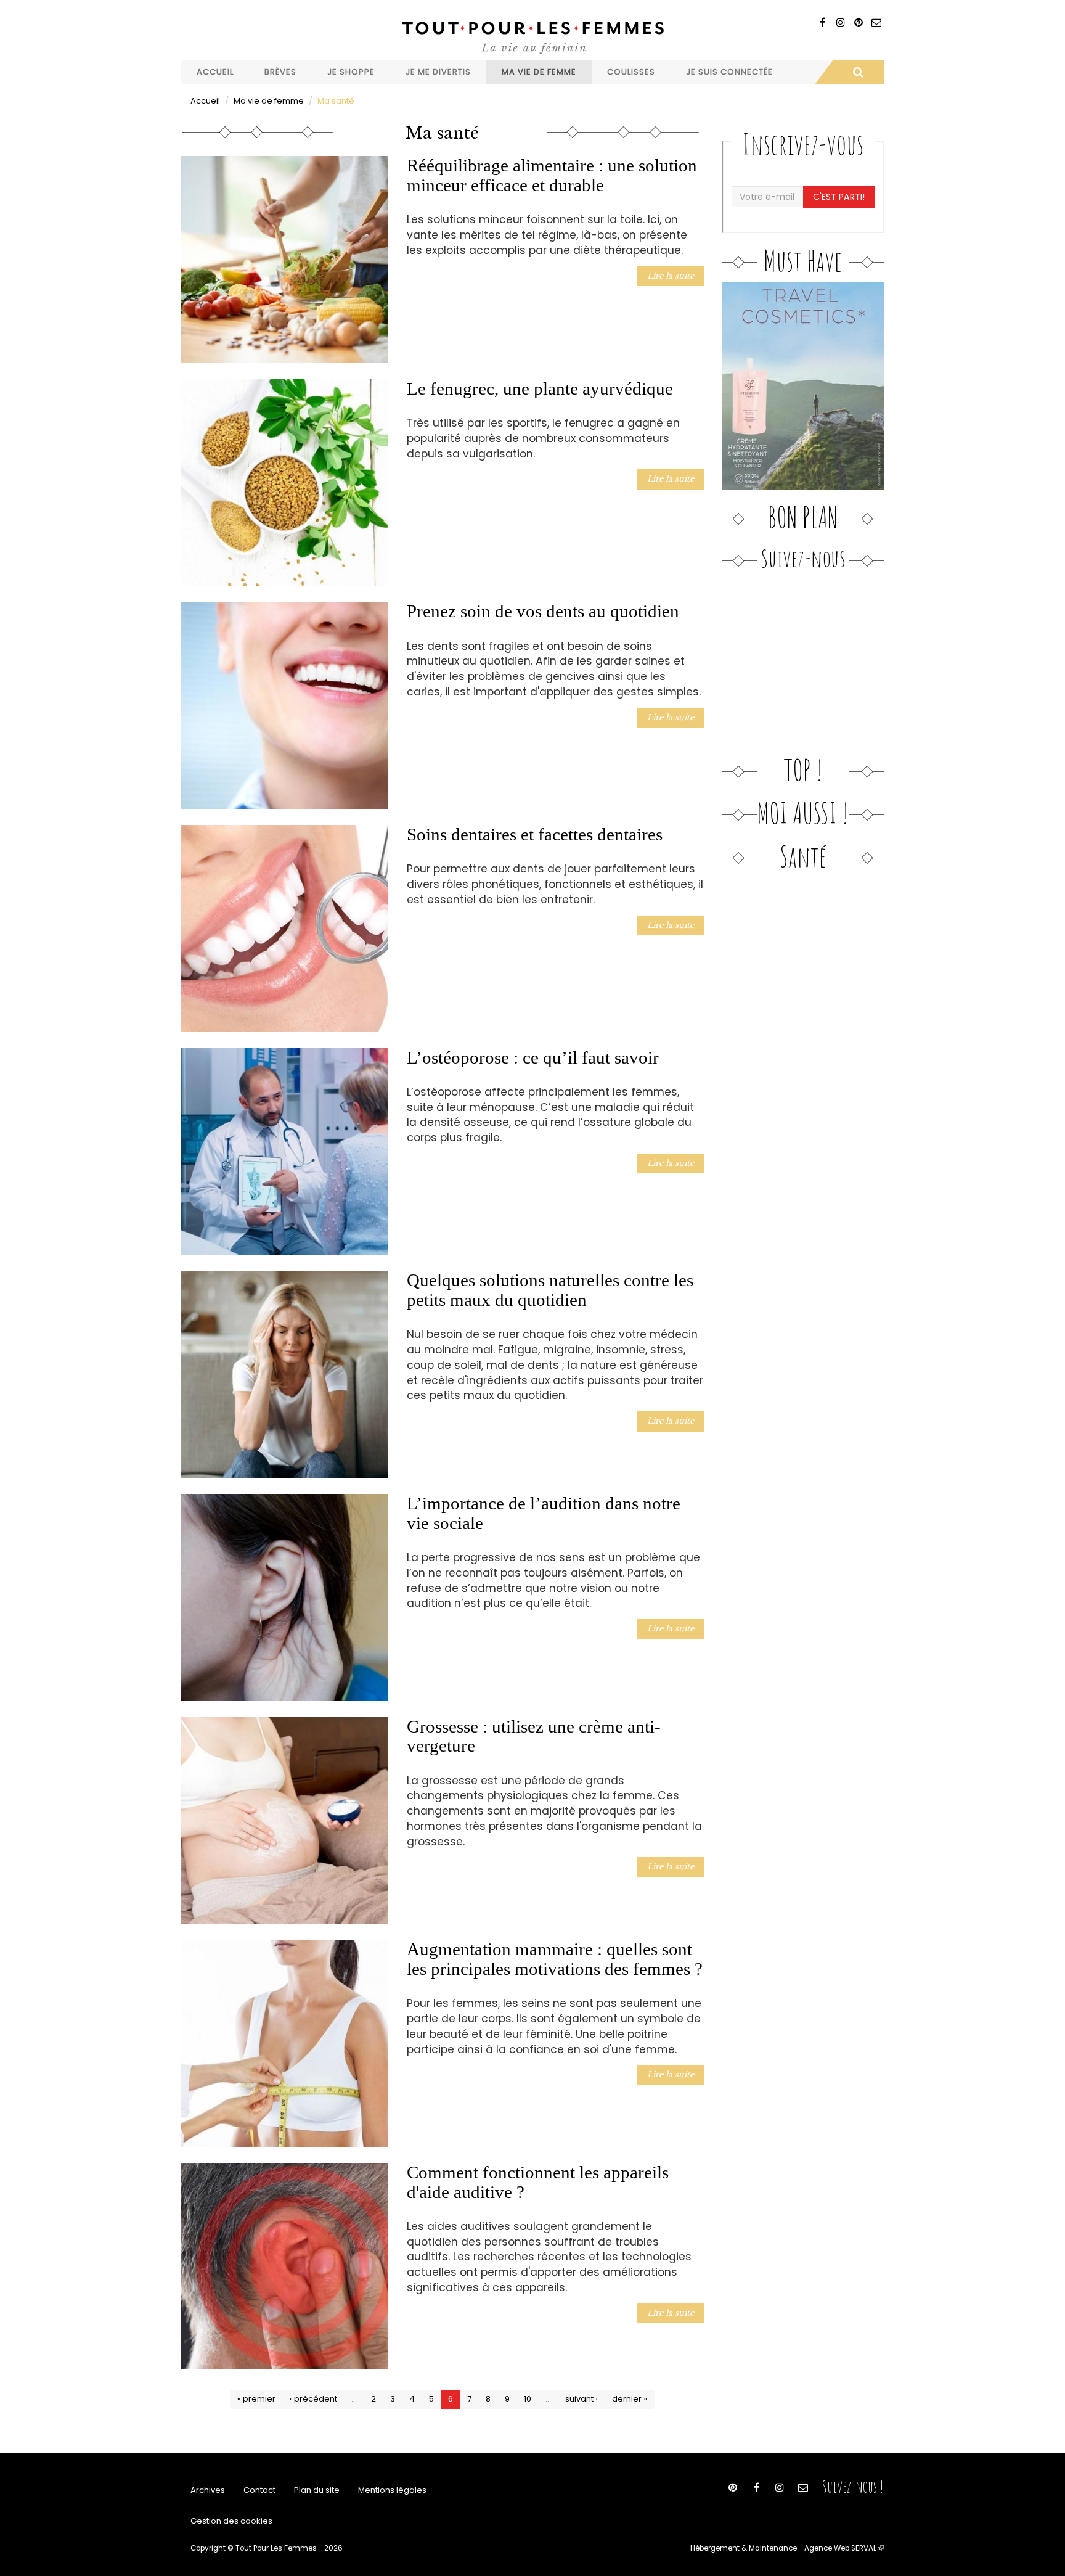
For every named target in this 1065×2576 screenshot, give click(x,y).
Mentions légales (392, 2490)
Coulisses (631, 72)
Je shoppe (351, 72)
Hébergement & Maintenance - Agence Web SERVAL (787, 2548)
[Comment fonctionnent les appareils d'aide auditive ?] (285, 2266)
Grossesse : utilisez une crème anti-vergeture (534, 1736)
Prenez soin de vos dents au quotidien (543, 611)
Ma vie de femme (539, 72)
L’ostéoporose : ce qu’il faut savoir (533, 1057)
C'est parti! (839, 197)
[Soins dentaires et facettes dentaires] (285, 929)
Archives (208, 2490)
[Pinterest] (858, 23)
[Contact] (876, 23)
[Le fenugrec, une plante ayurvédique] (285, 483)
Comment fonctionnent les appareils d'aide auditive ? (538, 2182)
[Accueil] (532, 36)
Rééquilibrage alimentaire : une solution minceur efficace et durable (552, 175)
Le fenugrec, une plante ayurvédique (540, 388)
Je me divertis (438, 72)
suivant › (581, 2399)
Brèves (280, 72)
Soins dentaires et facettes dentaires (535, 834)
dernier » (630, 2399)
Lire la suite (671, 276)
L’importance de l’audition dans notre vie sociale (544, 1513)
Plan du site (317, 2490)
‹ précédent (313, 2399)
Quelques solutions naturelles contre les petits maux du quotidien (550, 1290)
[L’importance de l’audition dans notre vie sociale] (285, 1598)
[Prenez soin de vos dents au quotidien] (285, 705)
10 (528, 2399)
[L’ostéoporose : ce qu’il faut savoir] (285, 1152)
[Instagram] (840, 23)
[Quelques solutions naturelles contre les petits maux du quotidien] (285, 1374)
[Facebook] (822, 23)
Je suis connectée (729, 72)
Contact (259, 2490)
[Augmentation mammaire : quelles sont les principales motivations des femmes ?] (285, 2043)
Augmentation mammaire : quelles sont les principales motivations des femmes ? (555, 1959)
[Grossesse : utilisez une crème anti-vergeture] (285, 1821)
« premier (256, 2399)
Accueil (215, 72)
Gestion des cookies (231, 2521)
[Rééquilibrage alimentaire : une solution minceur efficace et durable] (285, 260)
